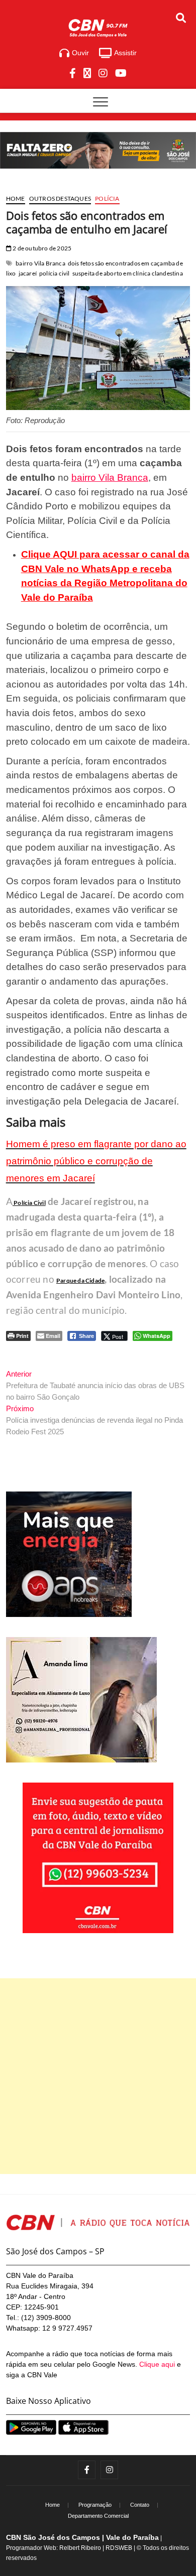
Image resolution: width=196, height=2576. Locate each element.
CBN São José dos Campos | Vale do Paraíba (82, 2537)
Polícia (107, 198)
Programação (95, 2505)
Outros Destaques (60, 198)
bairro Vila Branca (40, 263)
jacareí (28, 273)
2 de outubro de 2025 (41, 248)
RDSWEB (119, 2548)
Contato (140, 2505)
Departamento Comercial (98, 2516)
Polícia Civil (29, 1203)
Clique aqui (157, 2364)
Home (16, 198)
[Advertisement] (98, 2076)
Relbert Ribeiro (80, 2548)
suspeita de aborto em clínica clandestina (128, 273)
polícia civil (55, 273)
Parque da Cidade (80, 1280)
